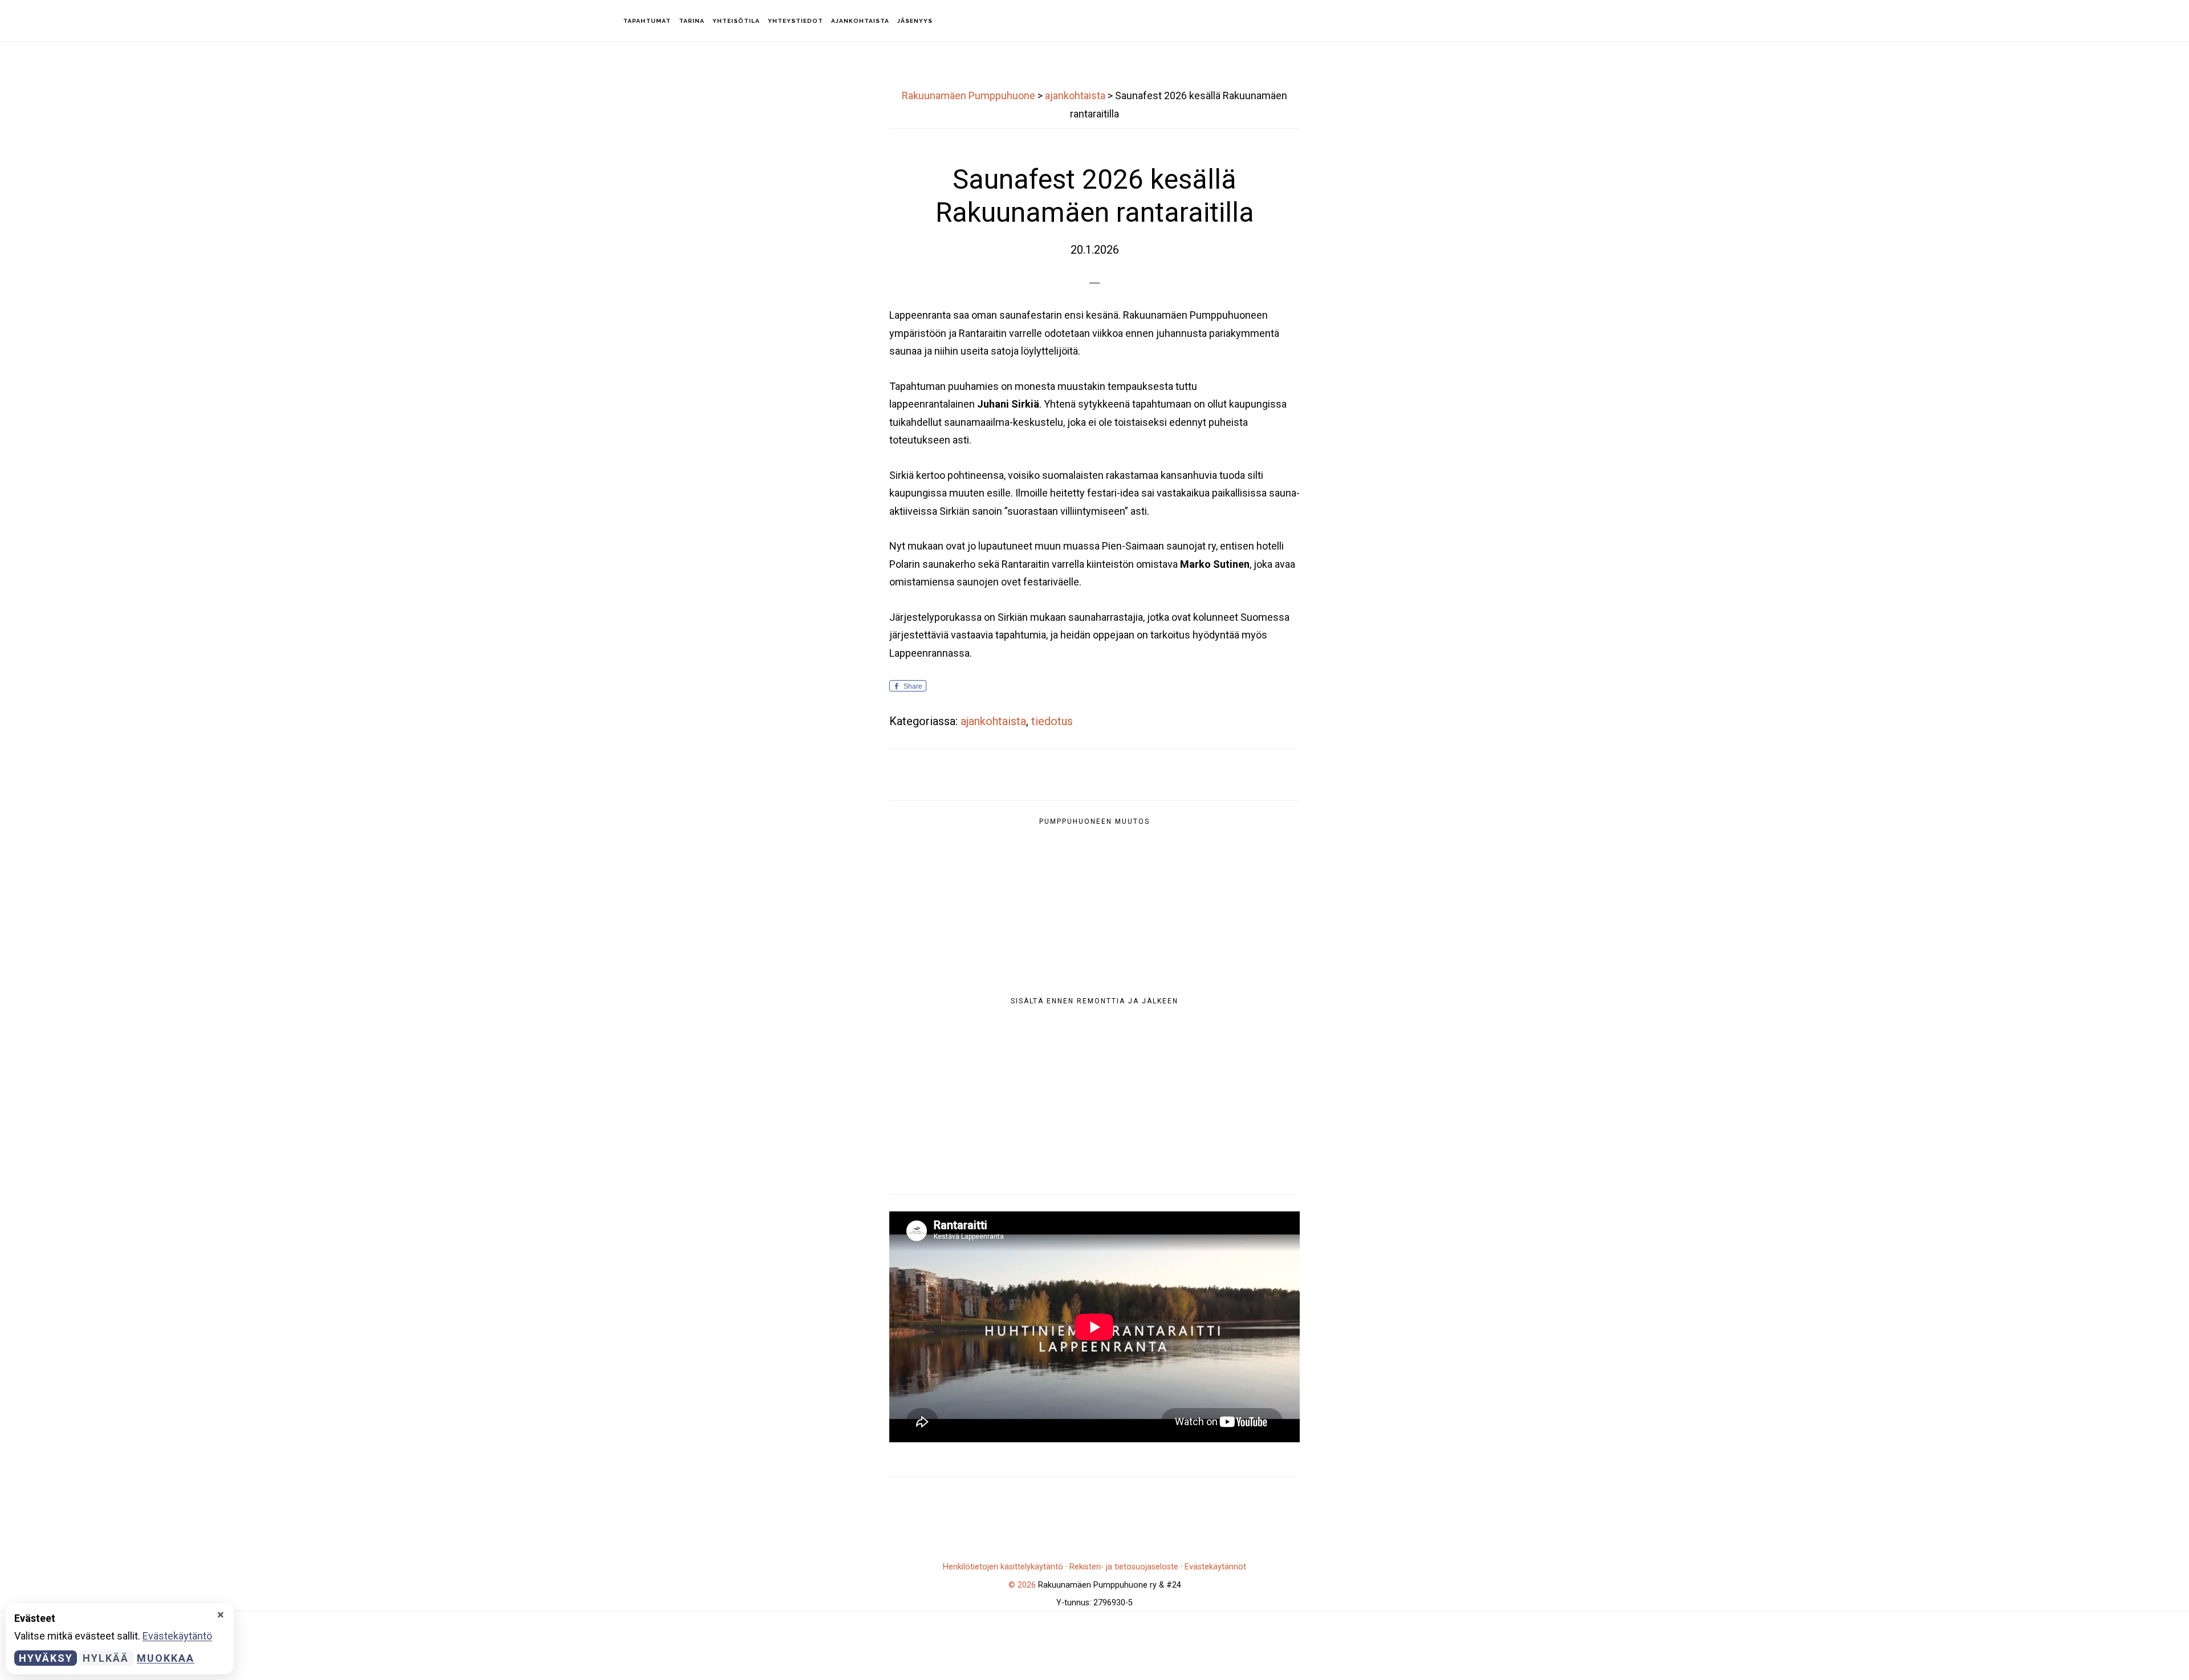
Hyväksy (46, 1658)
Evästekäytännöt (1215, 1567)
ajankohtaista (993, 721)
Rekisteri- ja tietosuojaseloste (1124, 1567)
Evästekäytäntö (177, 1636)
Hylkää (106, 1658)
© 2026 (1022, 1585)
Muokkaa (166, 1658)
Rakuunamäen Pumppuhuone (74, 20)
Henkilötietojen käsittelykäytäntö (1003, 1567)
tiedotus (1052, 721)
